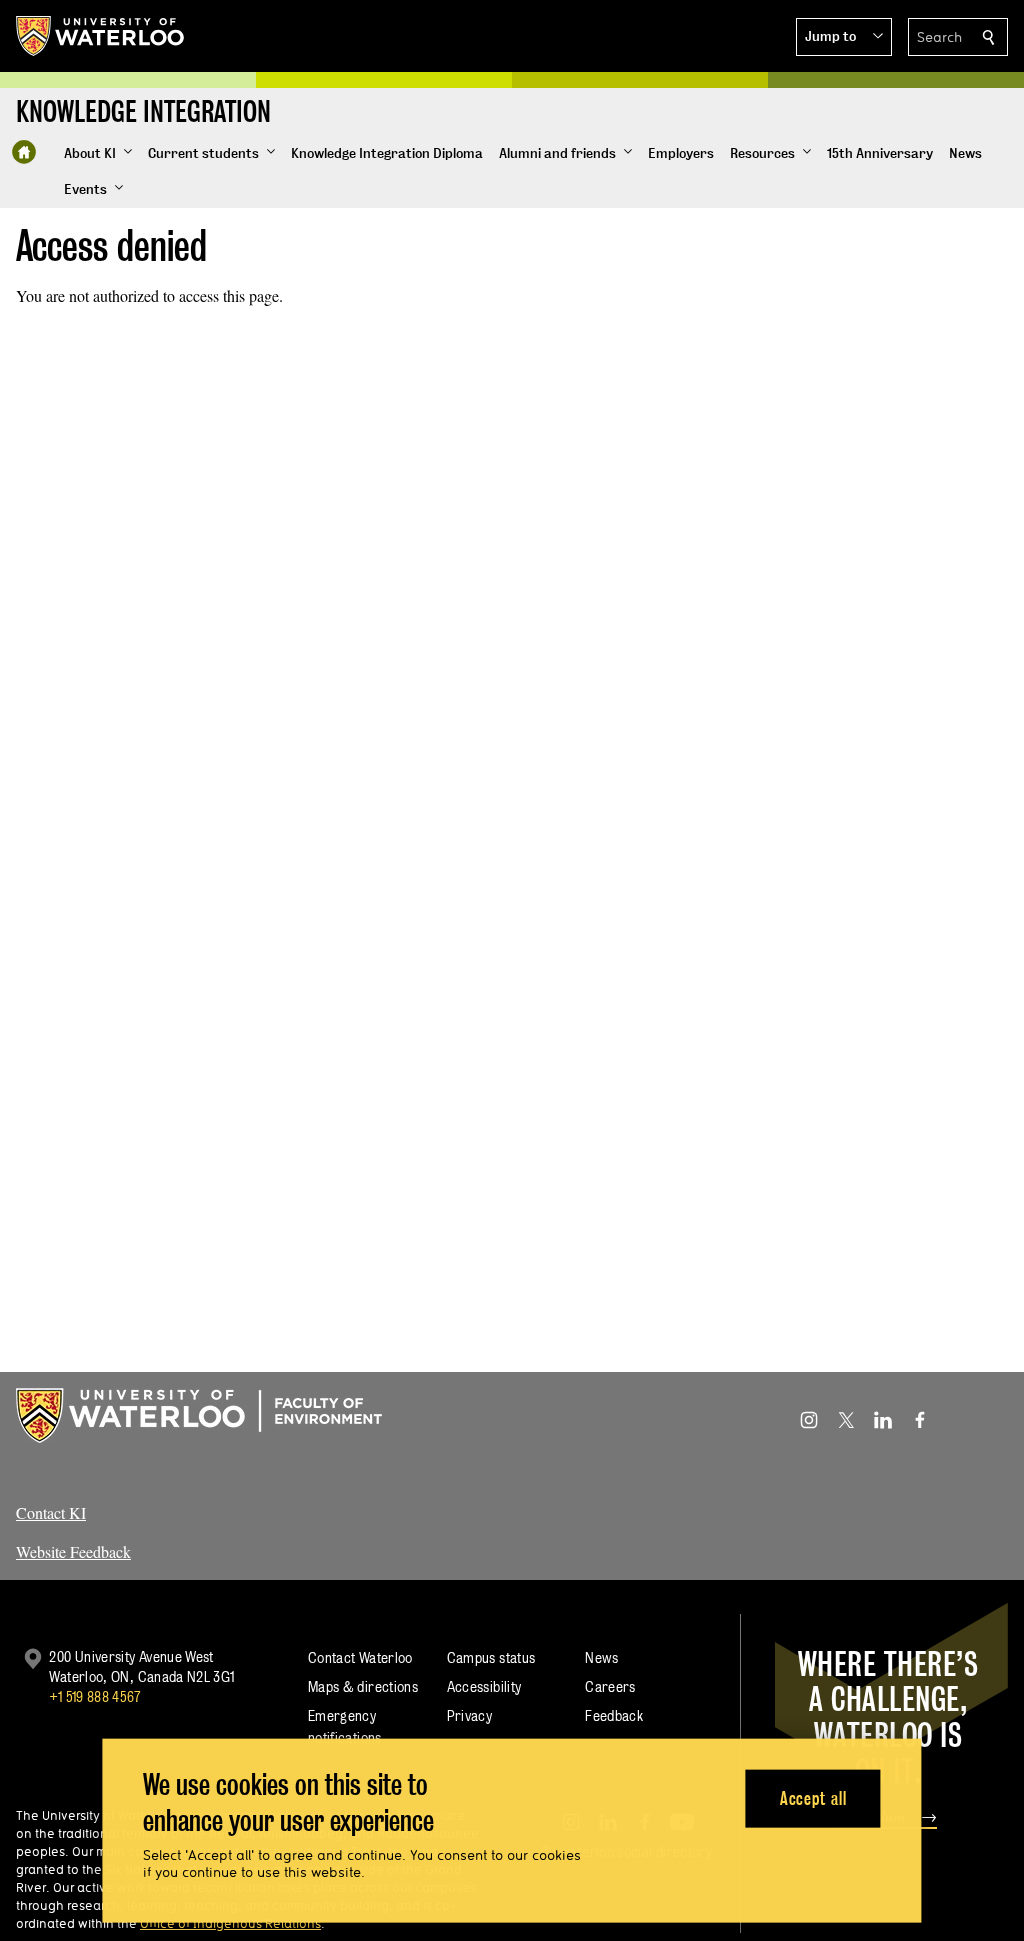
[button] (844, 37)
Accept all (813, 1797)
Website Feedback (73, 1551)
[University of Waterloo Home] (101, 36)
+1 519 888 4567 (95, 1696)
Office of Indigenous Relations (230, 1923)
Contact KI (51, 1512)
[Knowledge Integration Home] (24, 152)
